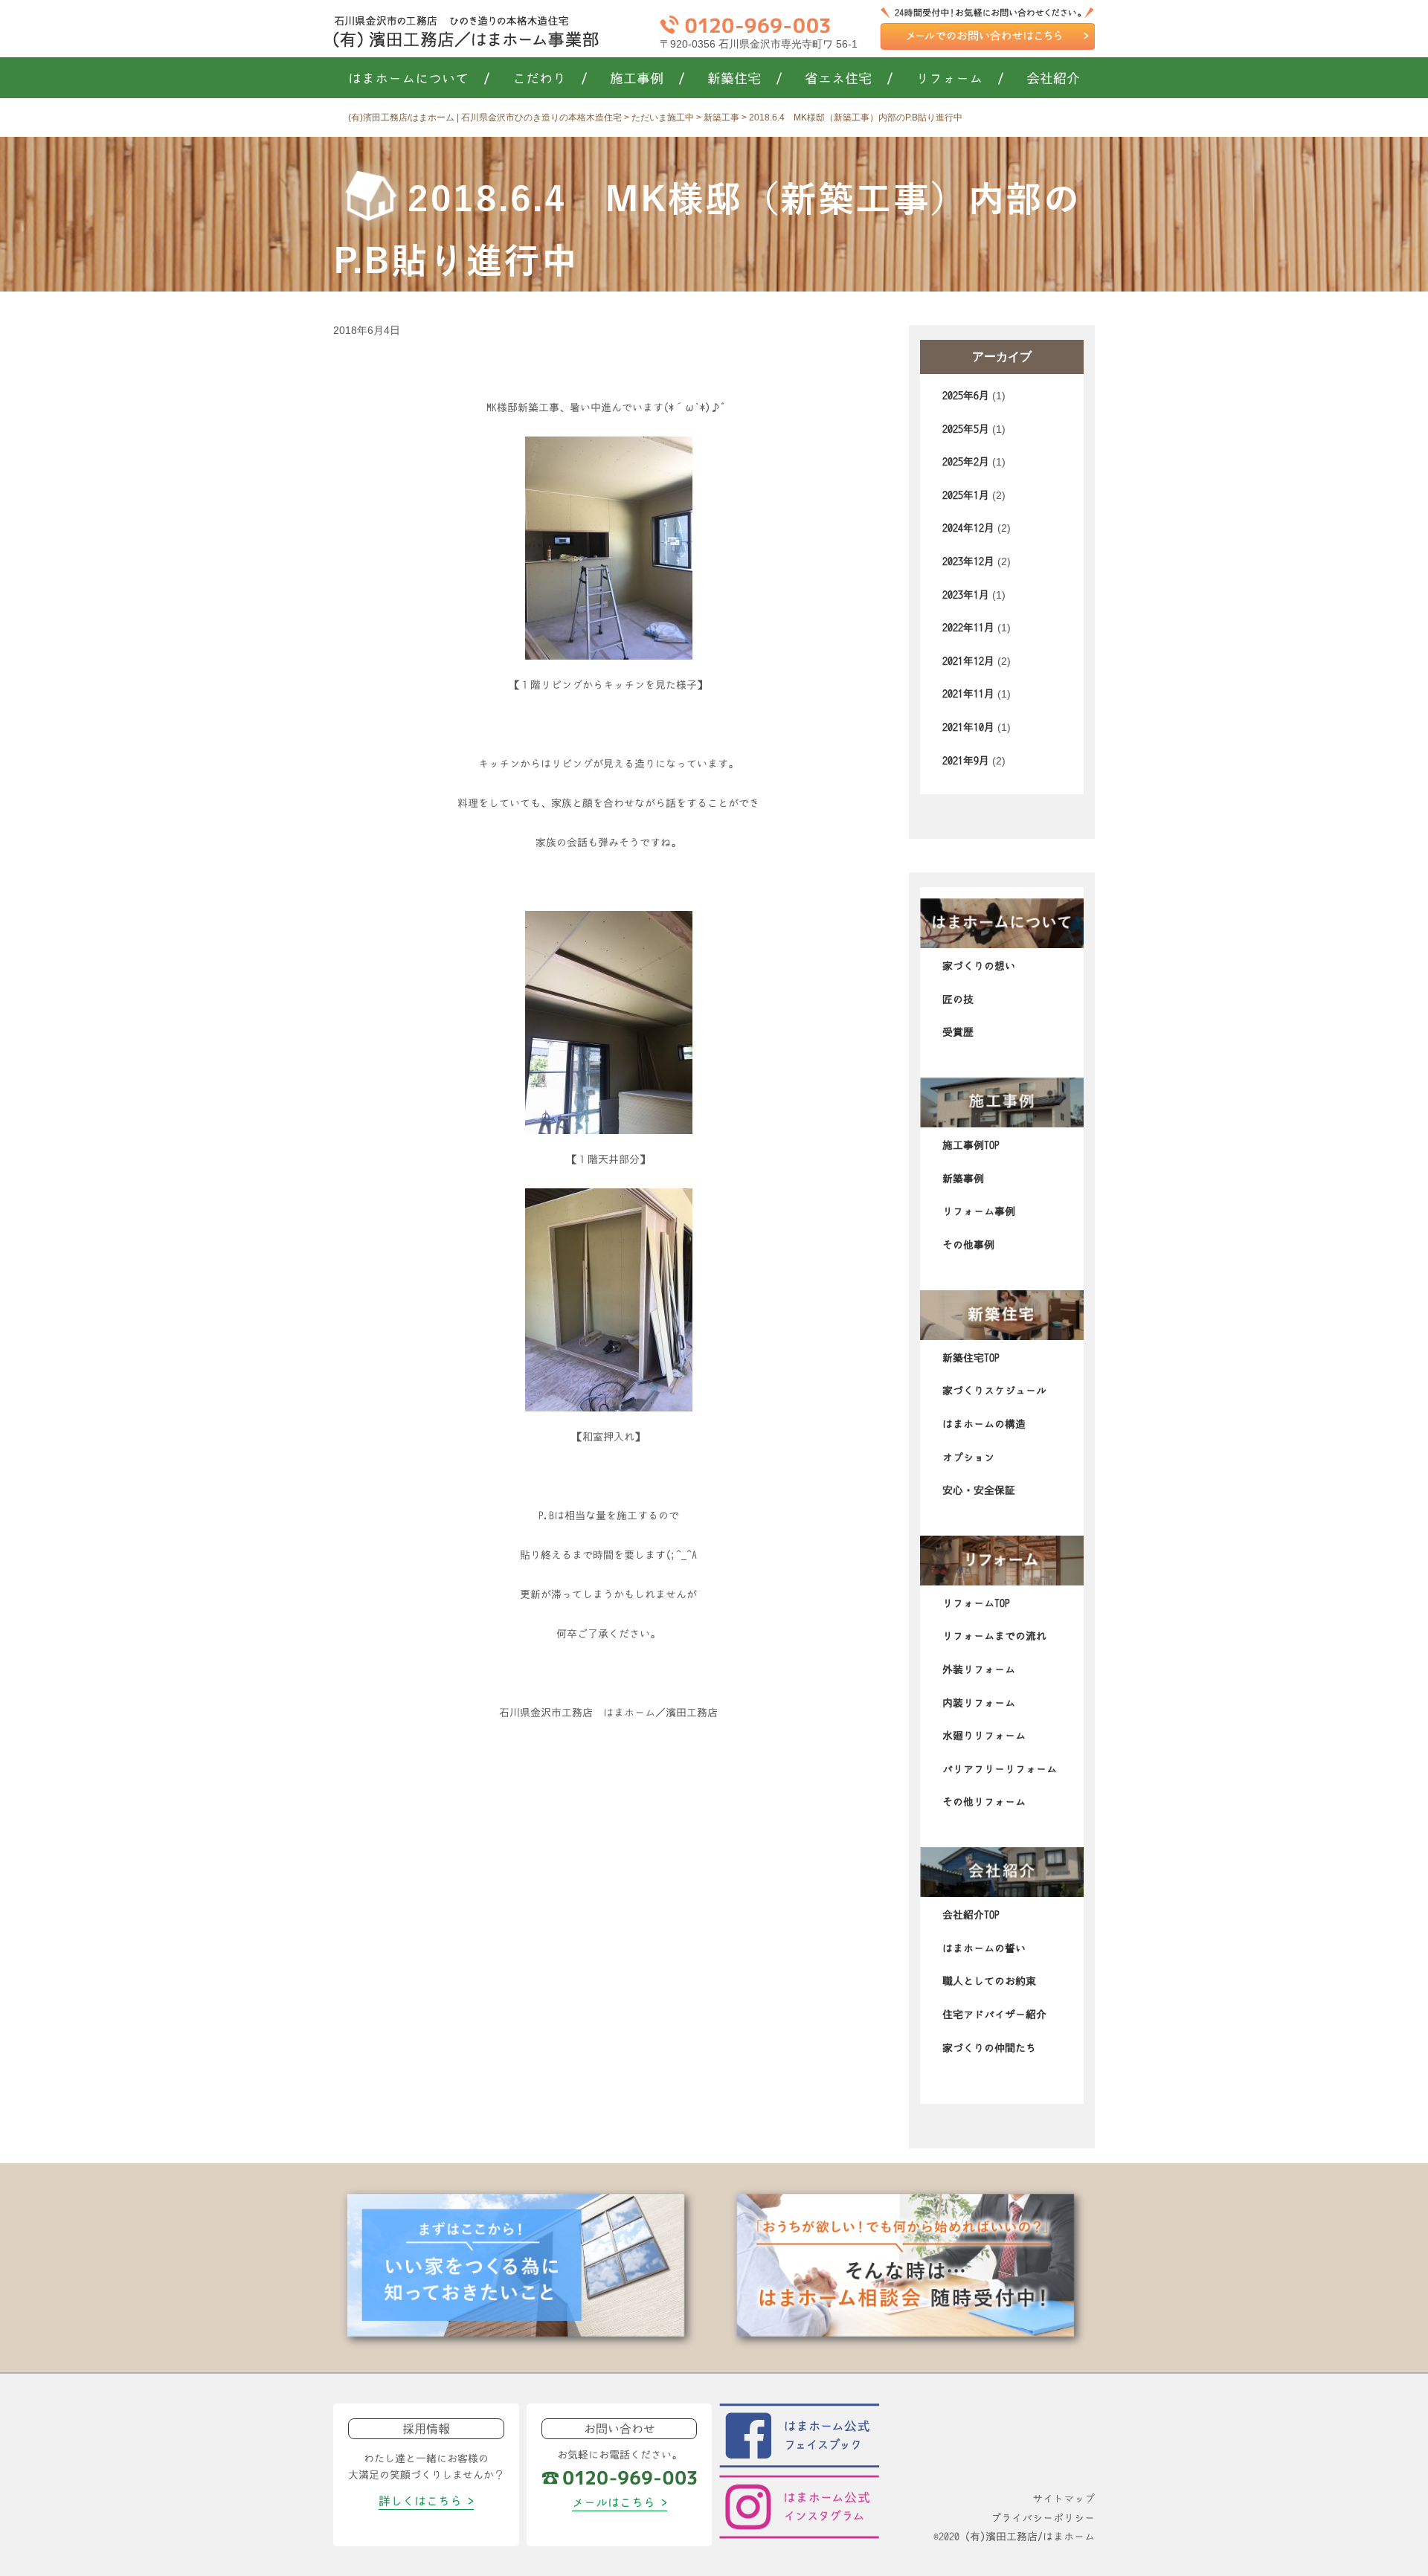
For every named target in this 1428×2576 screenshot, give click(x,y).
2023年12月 (968, 561)
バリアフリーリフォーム (1000, 1769)
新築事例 (963, 1179)
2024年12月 (968, 528)
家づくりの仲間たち (989, 2048)
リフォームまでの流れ (994, 1636)
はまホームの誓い (984, 1948)
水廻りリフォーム (984, 1736)
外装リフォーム (979, 1669)
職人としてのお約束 (989, 1981)
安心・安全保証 (979, 1490)
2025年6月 (966, 396)
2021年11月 (968, 694)
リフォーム (960, 79)
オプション (968, 1458)
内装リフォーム (979, 1703)
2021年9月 (966, 761)
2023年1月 (966, 595)
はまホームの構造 (984, 1424)
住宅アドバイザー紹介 (994, 2015)
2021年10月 (968, 727)
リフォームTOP (976, 1603)
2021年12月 (968, 661)
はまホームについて (419, 79)
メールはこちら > (620, 2502)
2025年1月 (966, 495)
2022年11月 (968, 628)
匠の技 (958, 999)
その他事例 (968, 1245)
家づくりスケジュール (994, 1391)
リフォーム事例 (979, 1211)
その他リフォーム (984, 1802)
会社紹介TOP (971, 1915)
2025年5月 (966, 429)
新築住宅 (745, 79)
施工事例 (647, 79)
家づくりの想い (979, 966)
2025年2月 (966, 462)
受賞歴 (958, 1032)
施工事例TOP (971, 1145)
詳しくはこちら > (426, 2501)
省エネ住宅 (849, 79)
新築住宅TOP (971, 1358)
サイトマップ (1064, 2499)
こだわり (550, 79)
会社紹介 (1053, 79)
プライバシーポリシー (1043, 2518)
